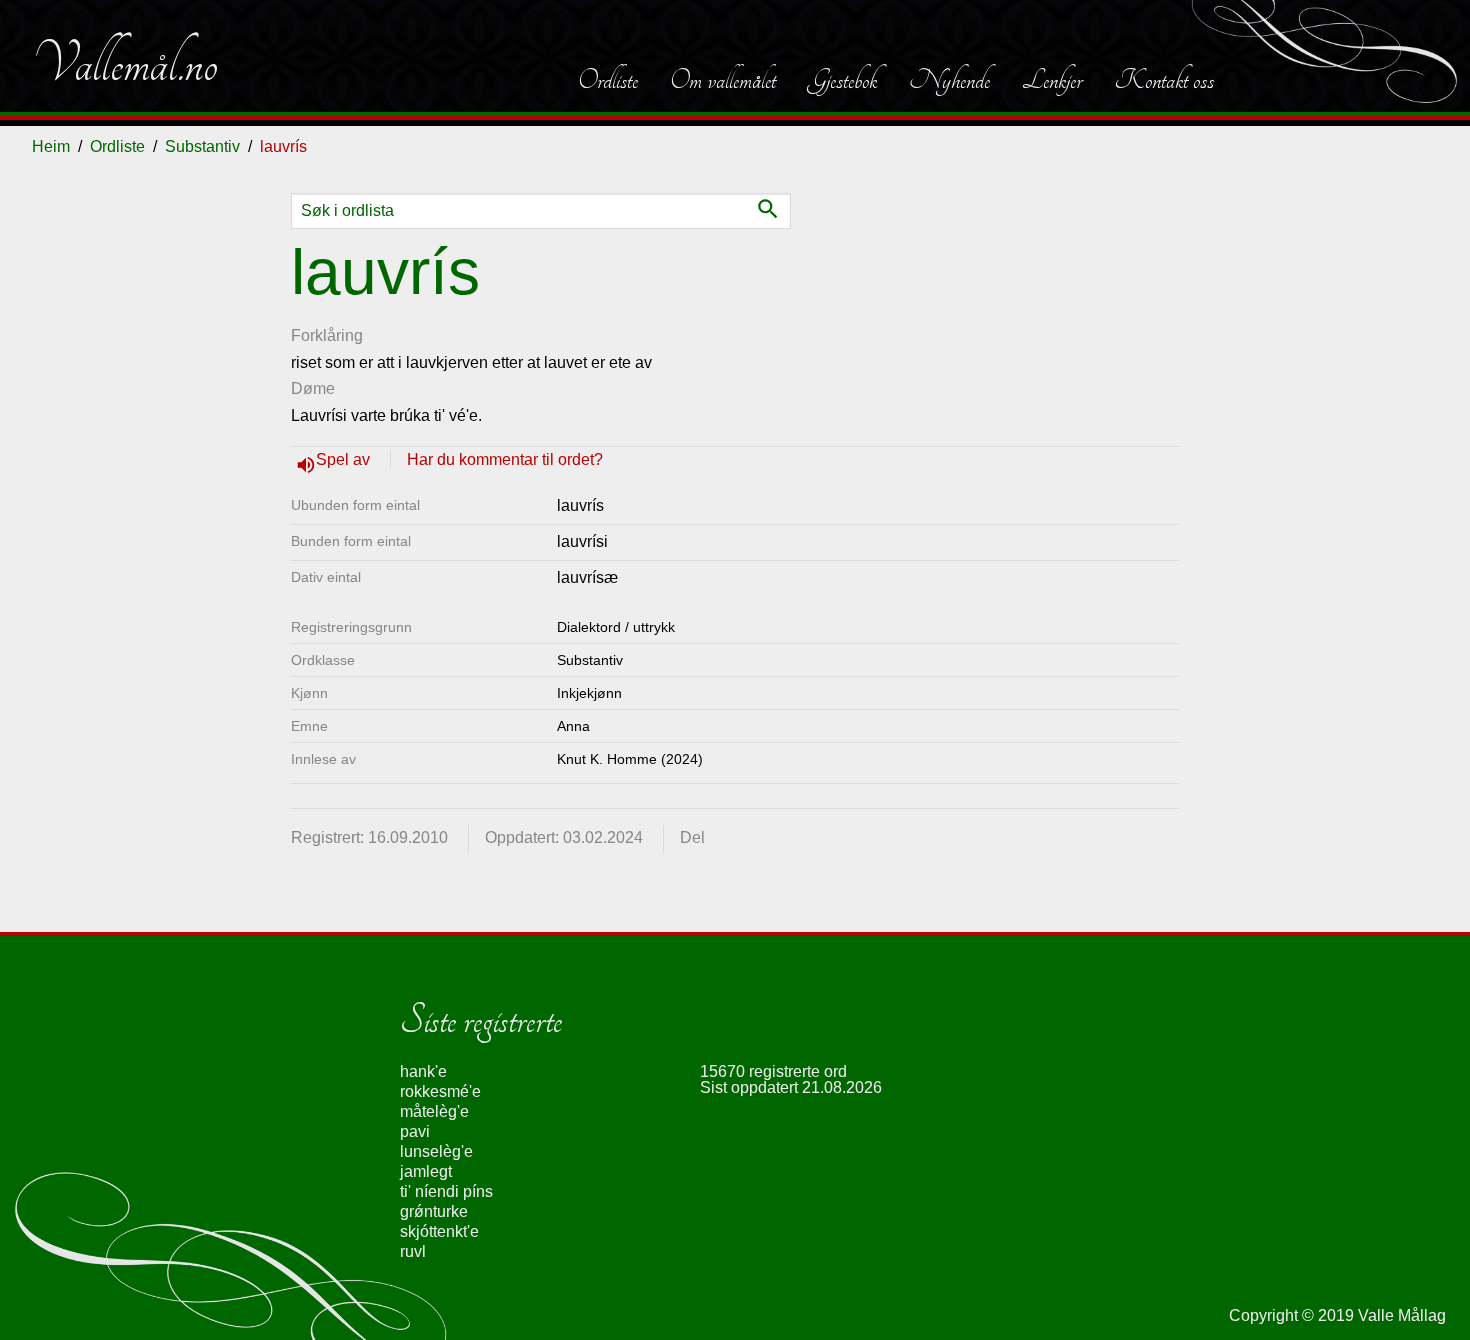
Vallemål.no (125, 64)
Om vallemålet (723, 80)
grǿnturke (434, 1211)
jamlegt (426, 1171)
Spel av (345, 459)
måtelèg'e (434, 1111)
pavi (415, 1131)
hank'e (423, 1071)
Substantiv (202, 146)
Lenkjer (1052, 80)
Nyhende (949, 80)
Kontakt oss (1164, 80)
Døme (313, 388)
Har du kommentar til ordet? (505, 459)
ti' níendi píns (446, 1191)
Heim (51, 146)
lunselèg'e (436, 1151)
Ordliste (608, 80)
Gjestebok (842, 80)
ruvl (413, 1251)
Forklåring (327, 335)
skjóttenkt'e (439, 1231)
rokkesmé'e (440, 1091)
